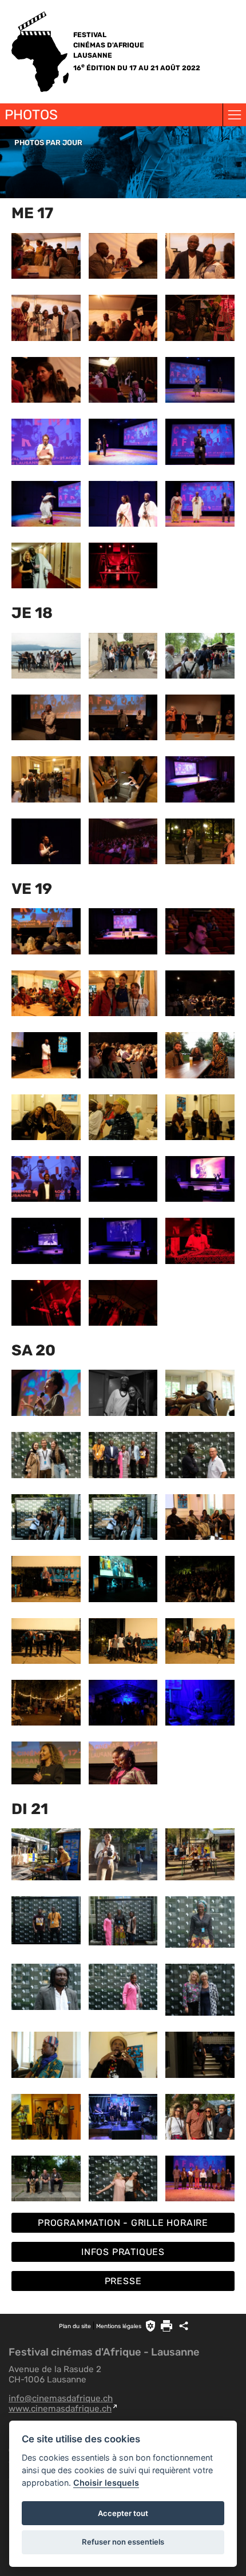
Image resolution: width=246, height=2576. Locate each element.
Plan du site (75, 2326)
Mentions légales (119, 2326)
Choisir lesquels (106, 2483)
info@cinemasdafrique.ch (61, 2398)
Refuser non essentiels (123, 2542)
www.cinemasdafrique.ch (60, 2409)
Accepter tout (123, 2513)
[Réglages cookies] (150, 2326)
